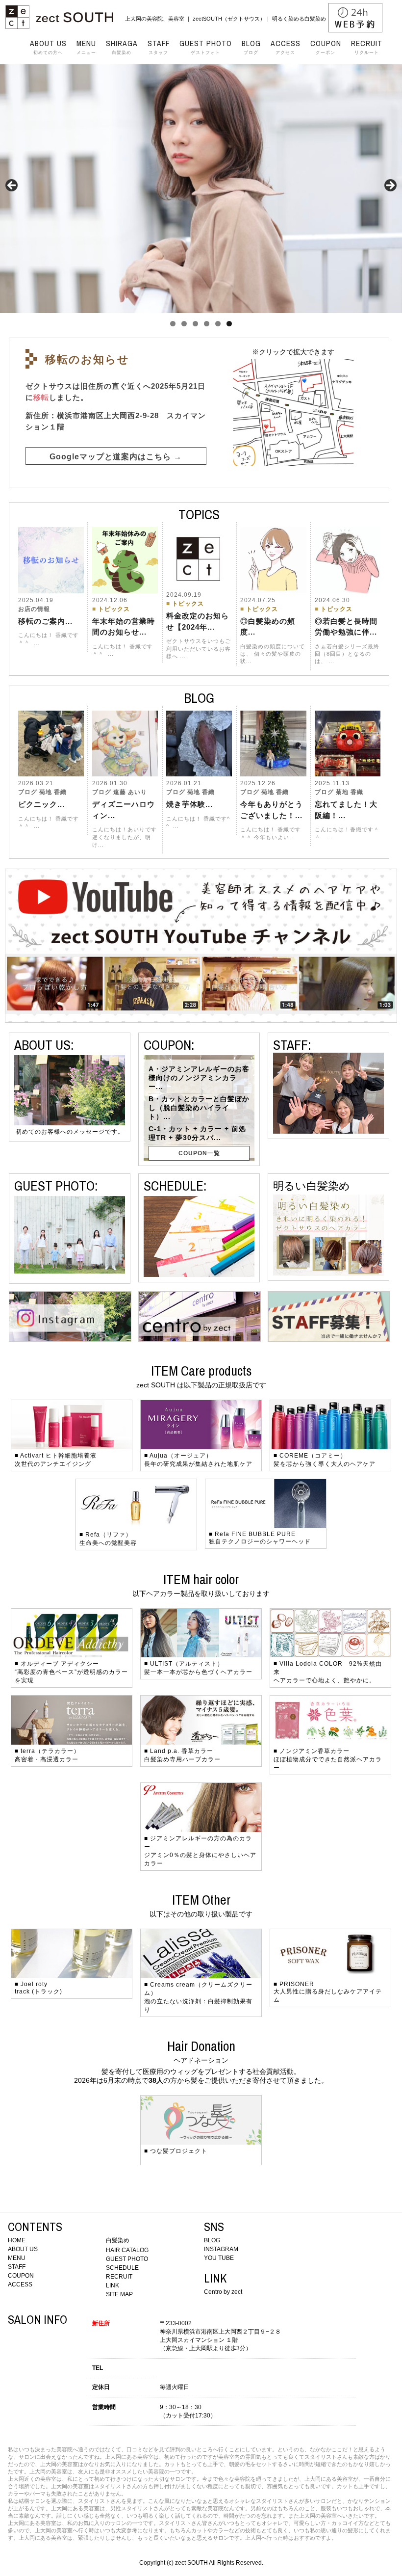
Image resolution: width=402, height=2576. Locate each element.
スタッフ (159, 47)
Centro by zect (223, 2292)
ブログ (251, 47)
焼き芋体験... (189, 804)
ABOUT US (23, 2249)
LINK (113, 2285)
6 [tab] (229, 324)
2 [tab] (184, 324)
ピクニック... (41, 804)
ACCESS (20, 2284)
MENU (17, 2258)
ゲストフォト (206, 47)
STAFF (17, 2267)
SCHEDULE (122, 2268)
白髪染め (122, 47)
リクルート (367, 47)
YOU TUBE (219, 2258)
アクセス (286, 47)
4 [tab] (207, 324)
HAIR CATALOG (127, 2250)
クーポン (326, 47)
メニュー (86, 47)
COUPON (21, 2276)
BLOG (212, 2240)
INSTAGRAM (221, 2249)
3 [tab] (195, 324)
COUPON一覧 (199, 1153)
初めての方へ (48, 47)
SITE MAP (119, 2294)
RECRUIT (119, 2277)
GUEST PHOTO (127, 2259)
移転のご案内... (45, 621)
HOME (17, 2240)
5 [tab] (218, 324)
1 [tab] (173, 324)
